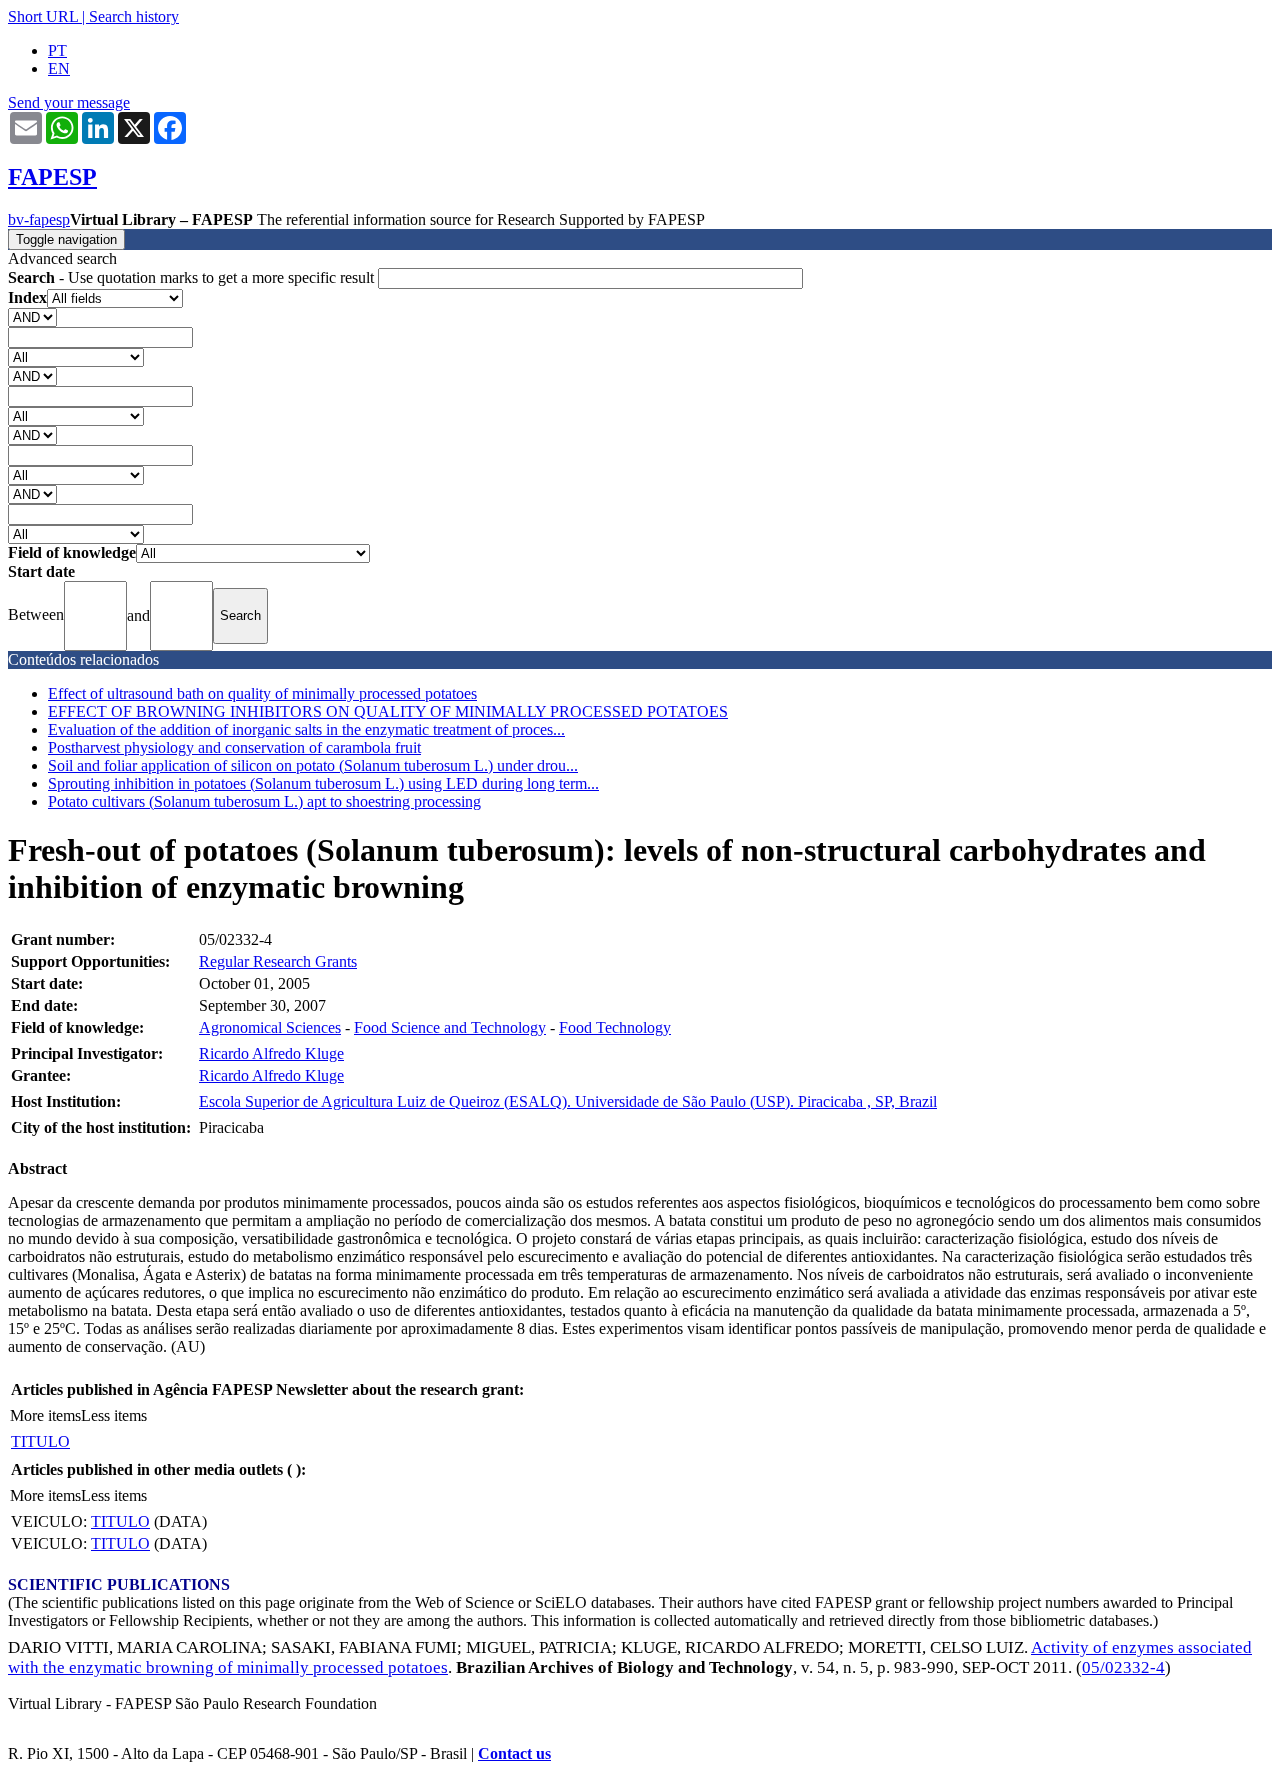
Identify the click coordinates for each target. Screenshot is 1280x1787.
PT (57, 50)
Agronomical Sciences (270, 1027)
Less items (114, 1415)
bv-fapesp (39, 219)
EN (59, 68)
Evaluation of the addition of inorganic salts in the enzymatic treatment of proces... (306, 729)
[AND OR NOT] (32, 316)
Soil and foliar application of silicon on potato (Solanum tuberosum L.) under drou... (313, 765)
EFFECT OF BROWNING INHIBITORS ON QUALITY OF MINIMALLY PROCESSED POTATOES (388, 711)
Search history (134, 16)
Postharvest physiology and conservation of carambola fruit (234, 747)
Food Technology (615, 1027)
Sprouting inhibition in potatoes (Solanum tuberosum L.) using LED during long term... (323, 783)
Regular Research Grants (278, 961)
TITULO (40, 1441)
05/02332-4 (1123, 1667)
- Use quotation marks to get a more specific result (193, 277)
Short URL (43, 16)
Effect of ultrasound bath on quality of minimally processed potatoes (262, 693)
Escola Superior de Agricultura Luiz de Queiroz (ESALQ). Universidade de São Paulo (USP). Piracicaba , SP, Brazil (568, 1101)
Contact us (514, 1753)
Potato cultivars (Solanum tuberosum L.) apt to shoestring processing (264, 801)
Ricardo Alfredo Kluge (271, 1053)
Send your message (69, 102)
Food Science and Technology (450, 1027)
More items (45, 1415)
